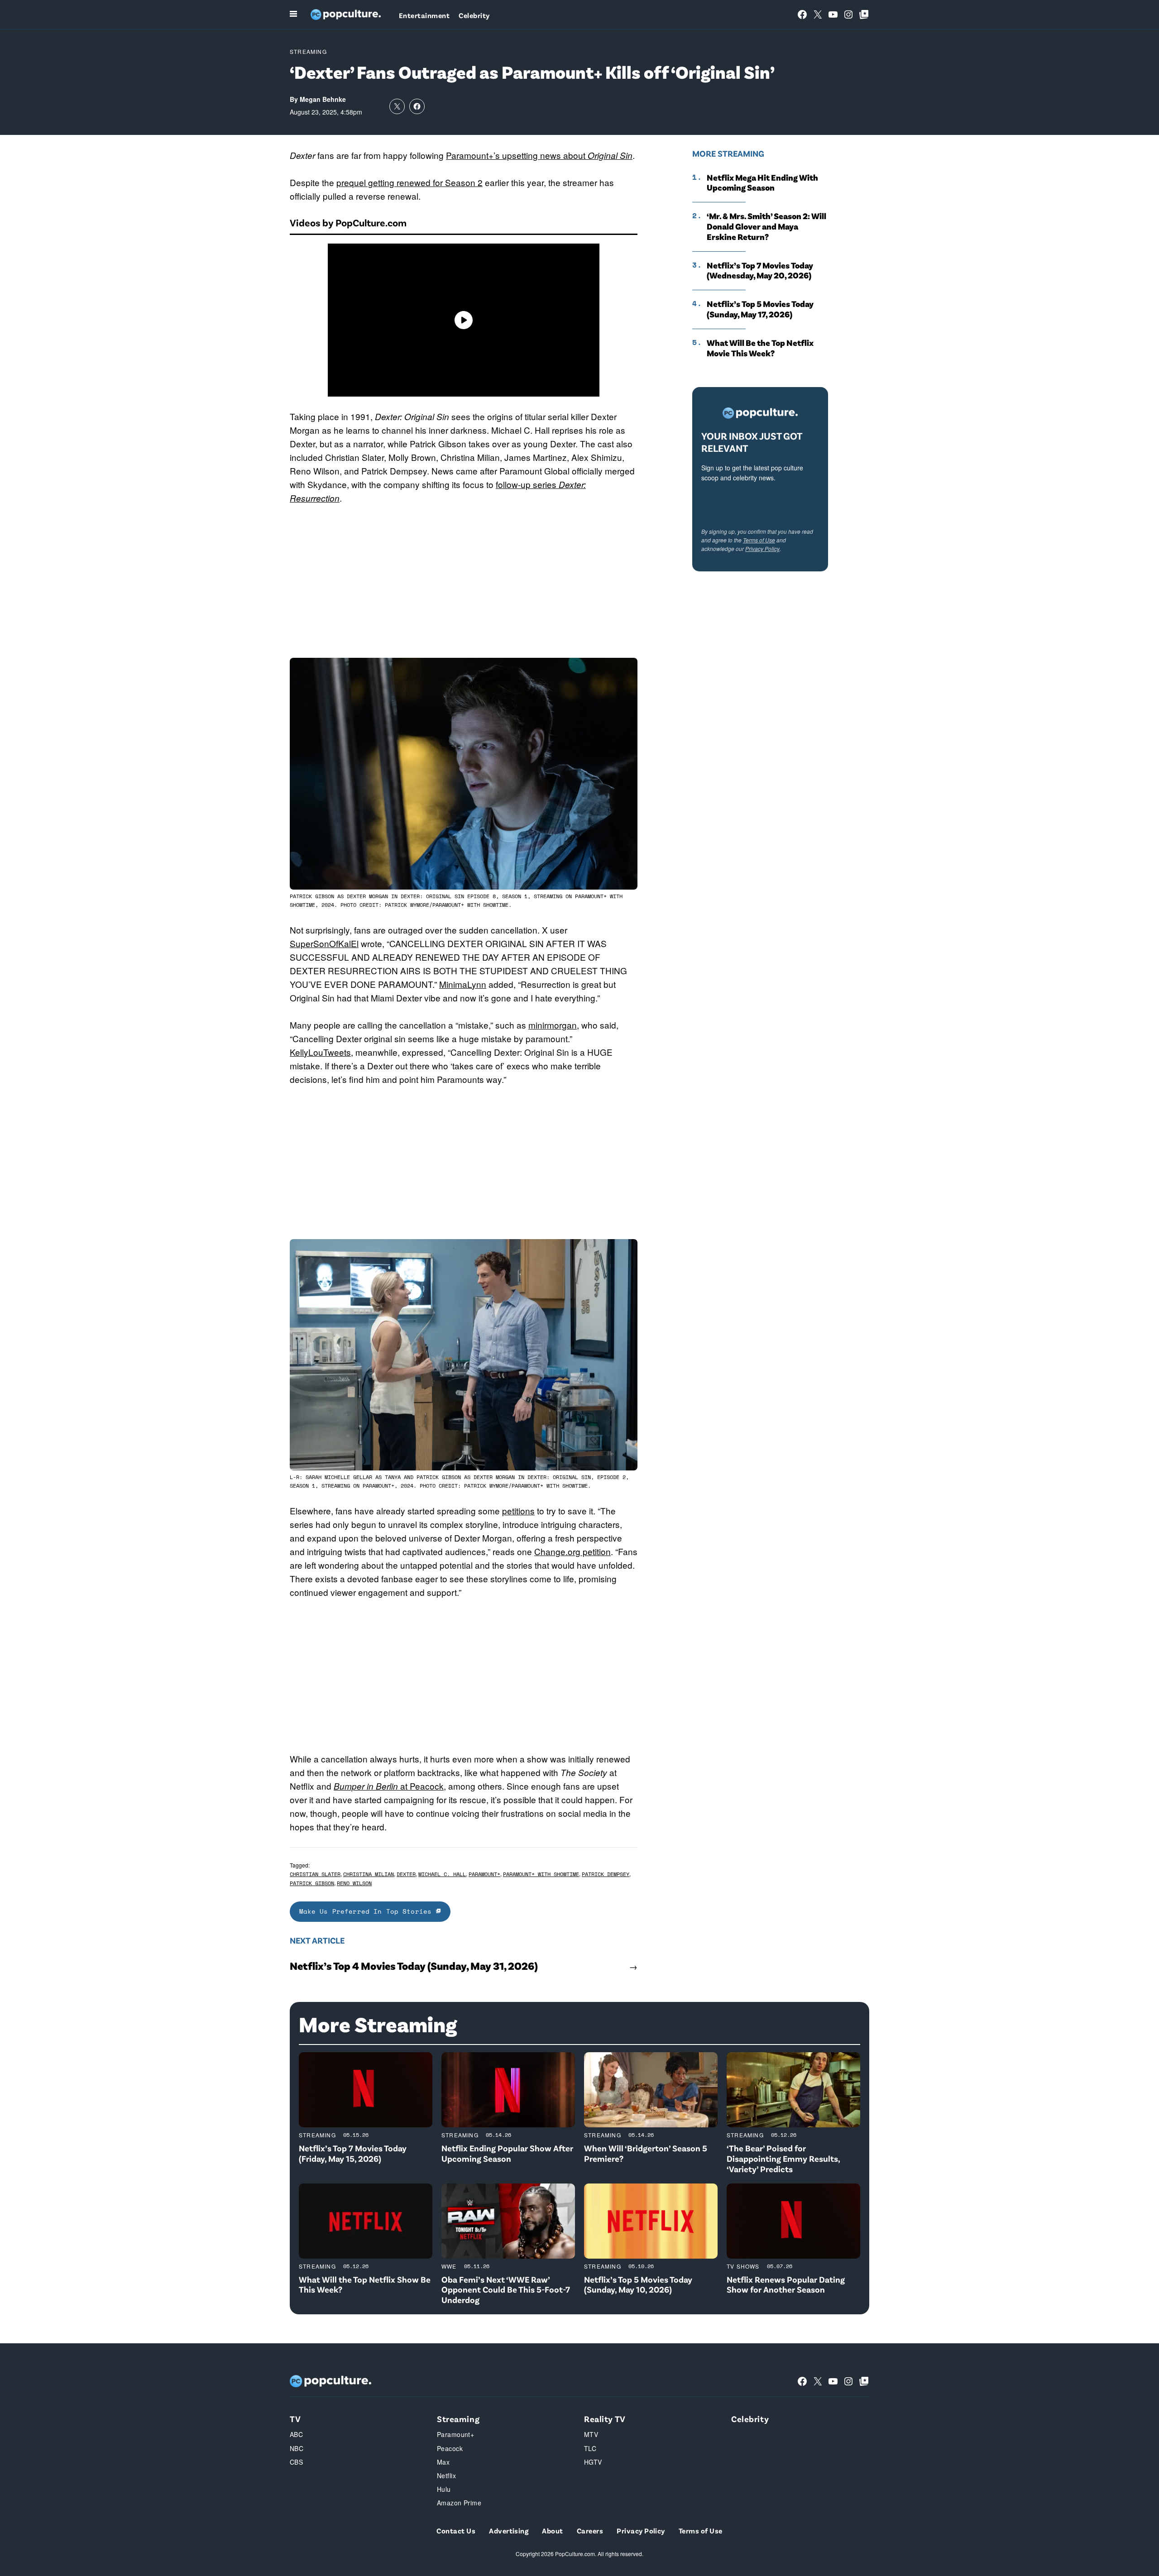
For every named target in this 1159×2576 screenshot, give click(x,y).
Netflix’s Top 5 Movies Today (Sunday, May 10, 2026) (638, 2284)
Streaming (308, 51)
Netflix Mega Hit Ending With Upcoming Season (762, 183)
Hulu (444, 2489)
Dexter (406, 1874)
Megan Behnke (323, 99)
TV (295, 2419)
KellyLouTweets (320, 1052)
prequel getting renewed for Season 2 (409, 182)
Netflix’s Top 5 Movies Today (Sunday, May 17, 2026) (760, 309)
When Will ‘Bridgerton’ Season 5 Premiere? (646, 2153)
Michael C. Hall (442, 1874)
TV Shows (743, 2266)
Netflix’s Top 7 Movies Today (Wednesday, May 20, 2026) (760, 271)
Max (443, 2462)
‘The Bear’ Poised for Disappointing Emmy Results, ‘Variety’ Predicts (783, 2158)
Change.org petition (572, 1551)
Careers (590, 2531)
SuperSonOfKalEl (324, 943)
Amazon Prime (459, 2503)
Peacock (450, 2448)
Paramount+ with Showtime (541, 1874)
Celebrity (474, 15)
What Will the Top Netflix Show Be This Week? (365, 2284)
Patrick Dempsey (606, 1874)
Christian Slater (315, 1874)
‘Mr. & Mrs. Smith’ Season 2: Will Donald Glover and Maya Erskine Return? (766, 226)
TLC (590, 2448)
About (552, 2531)
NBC (297, 2448)
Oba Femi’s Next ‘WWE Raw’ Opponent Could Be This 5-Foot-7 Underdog (506, 2290)
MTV (591, 2434)
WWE (449, 2266)
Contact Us (456, 2531)
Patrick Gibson (312, 1883)
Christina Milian (369, 1874)
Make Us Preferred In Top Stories (368, 1911)
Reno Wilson (354, 1883)
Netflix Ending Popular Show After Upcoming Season (507, 2153)
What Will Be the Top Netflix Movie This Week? (760, 348)
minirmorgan (553, 1025)
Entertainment (424, 15)
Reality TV (605, 2419)
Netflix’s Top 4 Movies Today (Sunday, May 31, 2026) (414, 1966)
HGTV (593, 2462)
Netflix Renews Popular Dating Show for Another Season (786, 2284)
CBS (296, 2462)
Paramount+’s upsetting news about (539, 155)
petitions (518, 1511)
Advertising (509, 2531)
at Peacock (389, 1786)
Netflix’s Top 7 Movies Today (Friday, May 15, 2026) (353, 2153)
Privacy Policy (762, 548)
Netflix (446, 2475)
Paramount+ (484, 1874)
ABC (296, 2434)
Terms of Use (759, 540)
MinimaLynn (463, 984)
